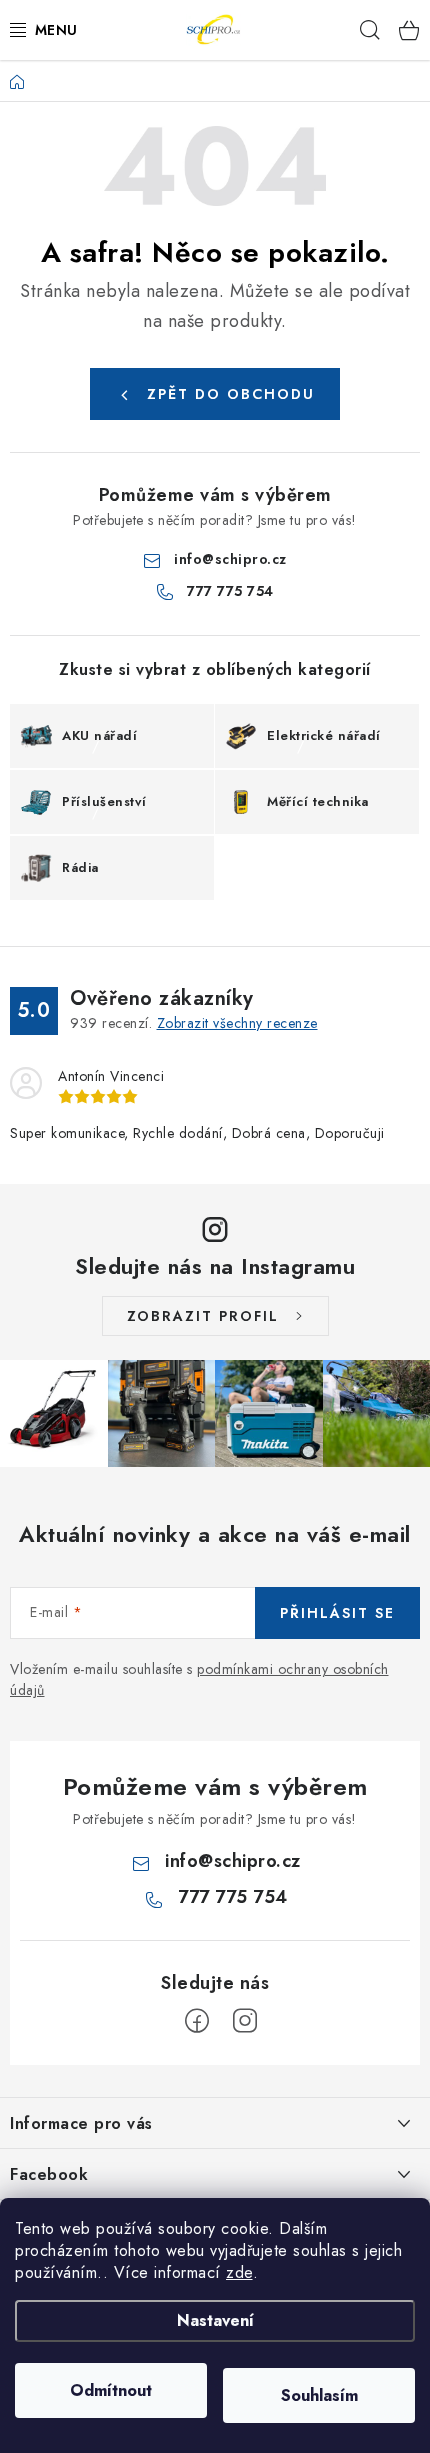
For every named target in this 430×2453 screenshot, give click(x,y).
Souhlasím (319, 2395)
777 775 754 (230, 591)
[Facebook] (197, 2021)
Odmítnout (111, 2390)
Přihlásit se (337, 1613)
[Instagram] (245, 2021)
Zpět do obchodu (231, 394)
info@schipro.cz (230, 559)
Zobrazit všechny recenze (237, 1023)
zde (239, 2272)
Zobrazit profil (203, 1316)
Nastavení (215, 2320)
